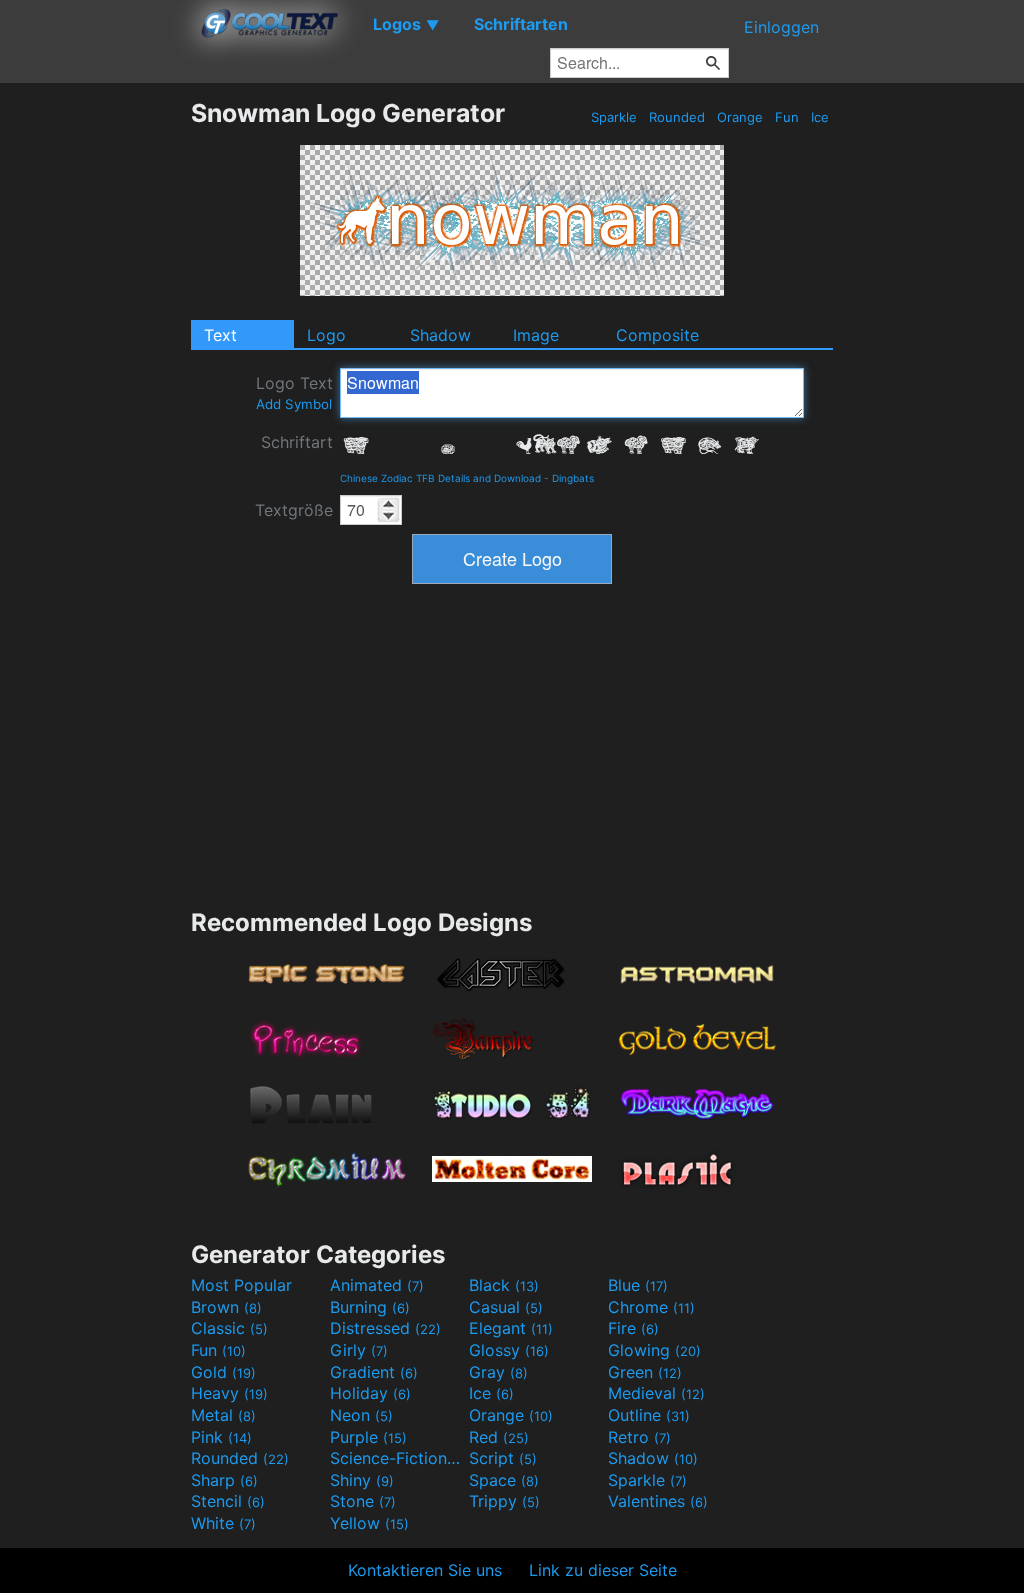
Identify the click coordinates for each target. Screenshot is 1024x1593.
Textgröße (294, 510)
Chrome (651, 1307)
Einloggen (781, 27)
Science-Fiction (397, 1458)
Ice (820, 117)
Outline (649, 1415)
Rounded (677, 117)
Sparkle (614, 117)
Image (536, 335)
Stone (363, 1501)
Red (499, 1437)
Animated (377, 1285)
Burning (370, 1307)
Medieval (656, 1393)
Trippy (504, 1501)
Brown (226, 1307)
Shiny (362, 1480)
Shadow (440, 335)
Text (220, 335)
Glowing (654, 1350)
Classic (229, 1328)
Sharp (224, 1480)
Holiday (370, 1393)
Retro (639, 1437)
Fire (633, 1328)
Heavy (229, 1393)
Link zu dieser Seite (603, 1570)
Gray (498, 1372)
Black (504, 1285)
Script (503, 1458)
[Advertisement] (95, 398)
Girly (359, 1350)
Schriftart (297, 442)
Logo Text (294, 392)
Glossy (509, 1350)
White (223, 1523)
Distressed (385, 1328)
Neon (361, 1415)
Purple (368, 1437)
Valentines (658, 1501)
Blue (638, 1285)
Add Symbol (294, 404)
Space (504, 1480)
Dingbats (573, 478)
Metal (223, 1415)
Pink (221, 1437)
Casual (506, 1307)
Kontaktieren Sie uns (425, 1570)
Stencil (228, 1501)
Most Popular (241, 1285)
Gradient (374, 1372)
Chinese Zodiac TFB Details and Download (440, 478)
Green (645, 1372)
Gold (223, 1372)
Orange (740, 117)
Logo (326, 335)
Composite (657, 335)
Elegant (511, 1328)
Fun (787, 117)
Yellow (369, 1523)
